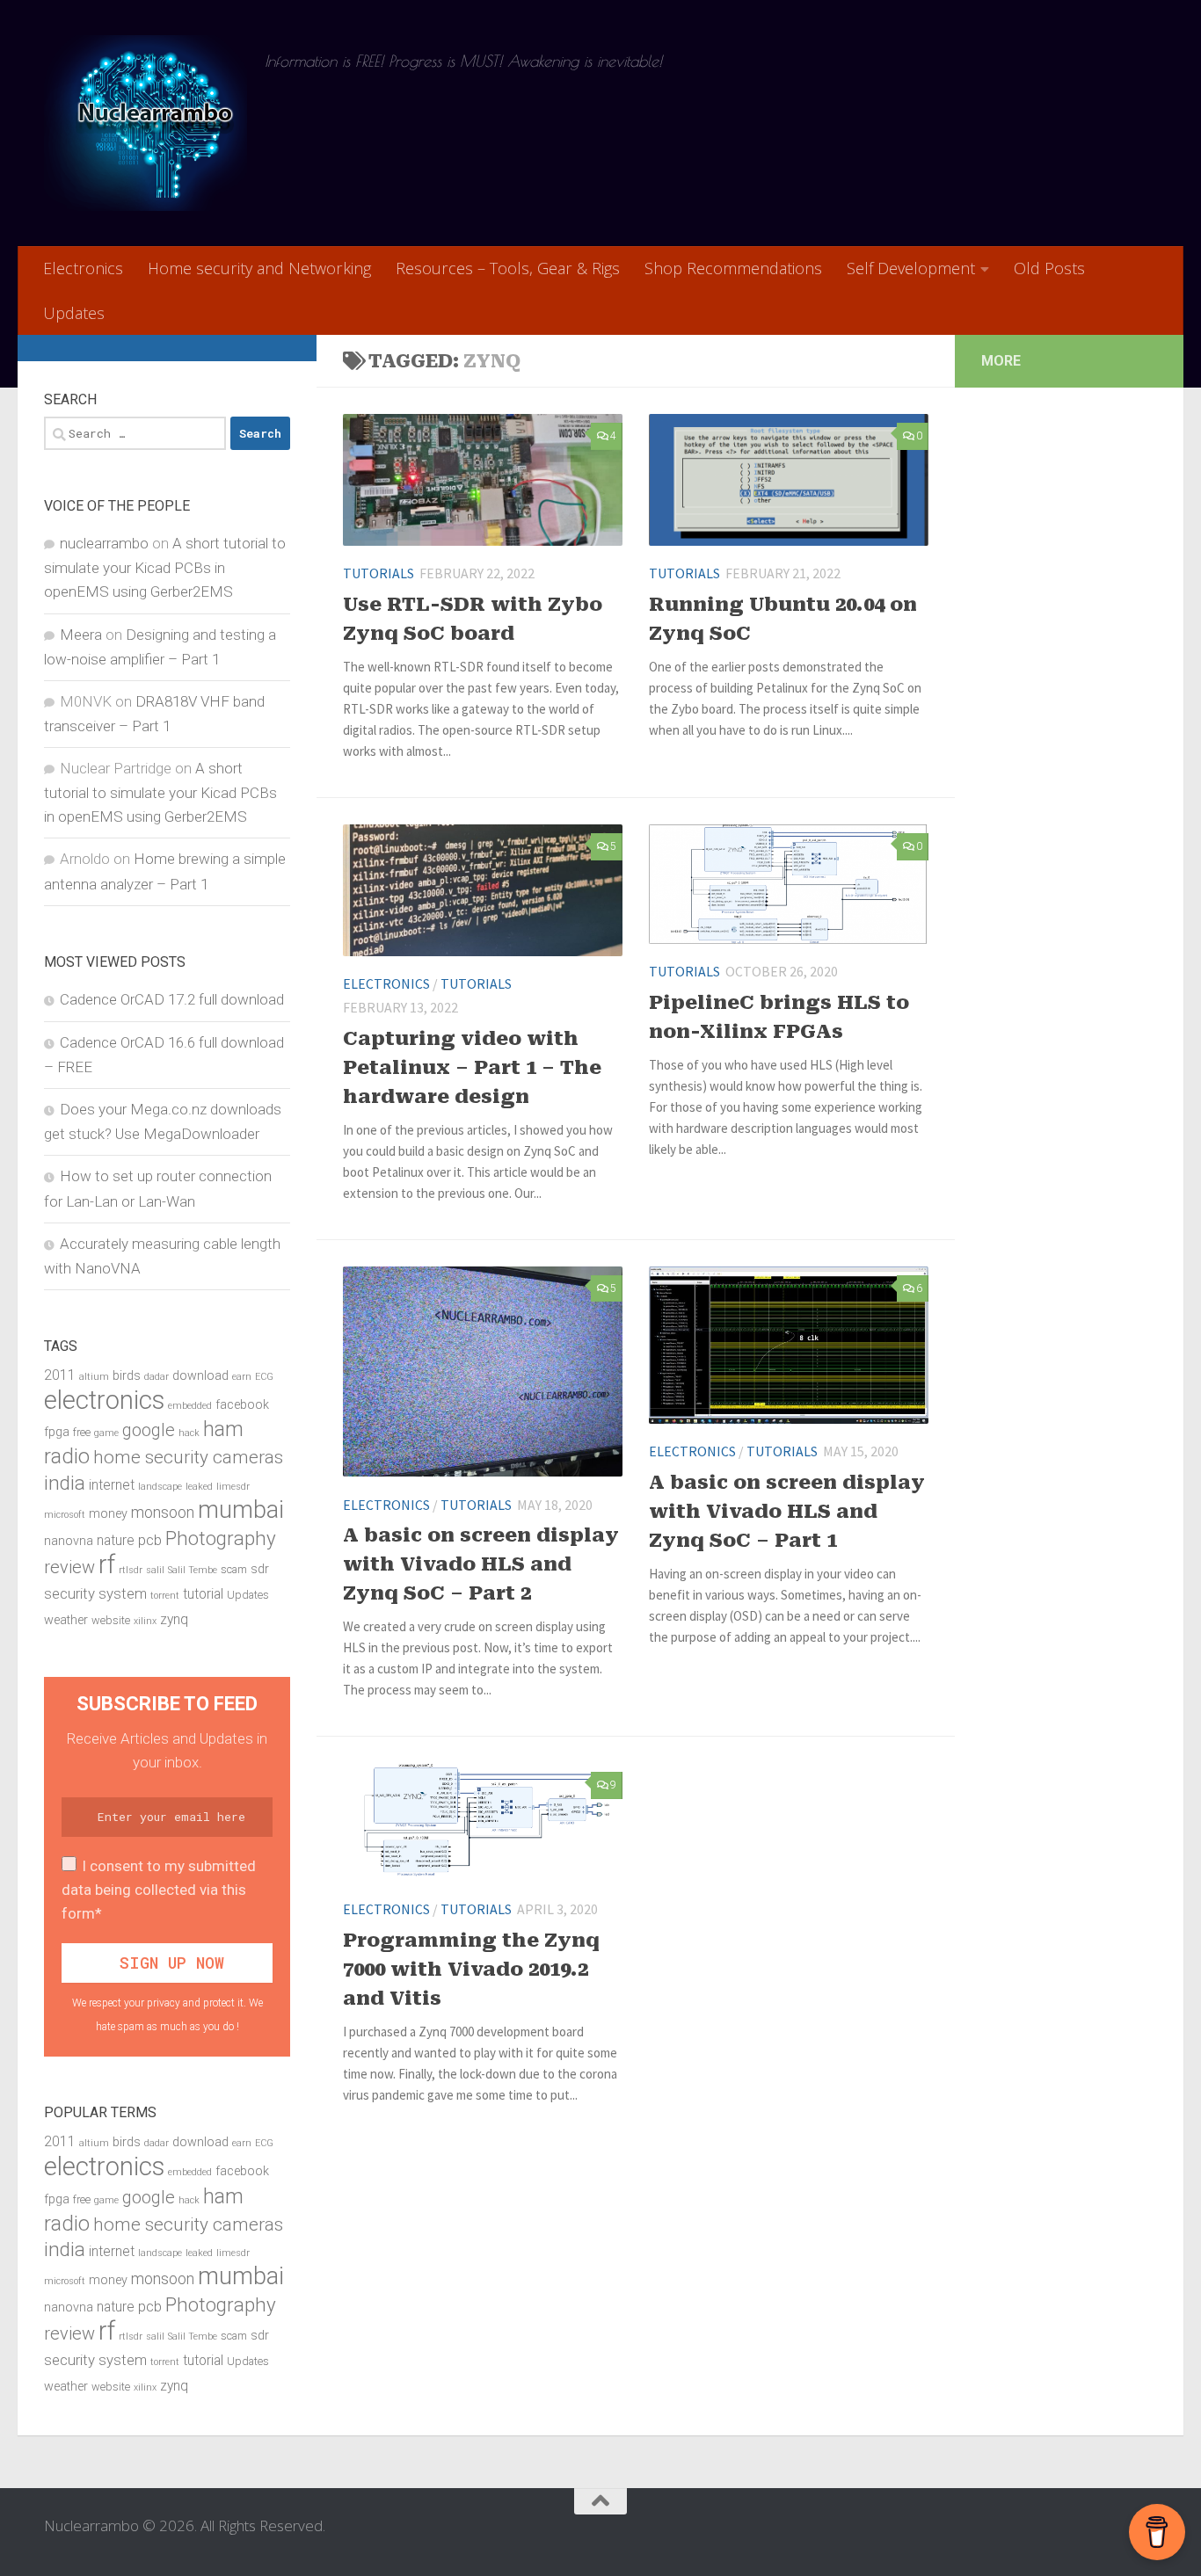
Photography (221, 1538)
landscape (160, 1487)
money (108, 1514)
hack (189, 1433)
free (82, 1432)
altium (94, 1377)
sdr (260, 1569)
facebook (242, 1405)
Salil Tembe (193, 1570)
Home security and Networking (259, 268)
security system (95, 1593)
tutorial (203, 1594)
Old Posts (1049, 268)
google (149, 1430)
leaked (199, 1487)
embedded (190, 1406)
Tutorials (378, 573)
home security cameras (188, 1457)
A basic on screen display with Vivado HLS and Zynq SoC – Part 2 (481, 1564)
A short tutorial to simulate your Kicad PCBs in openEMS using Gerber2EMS (165, 567)
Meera (81, 635)
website (111, 1620)
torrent (165, 1596)
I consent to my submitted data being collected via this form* (159, 1890)
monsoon (163, 1512)
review (69, 1567)
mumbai (241, 1510)
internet (112, 1485)
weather (66, 1620)
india (65, 1483)
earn (242, 1377)
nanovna (69, 1541)
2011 (60, 1375)
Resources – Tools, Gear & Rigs (508, 268)
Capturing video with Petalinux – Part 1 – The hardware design (472, 1067)
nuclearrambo (104, 543)
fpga (57, 1432)
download (200, 1376)
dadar (156, 1377)
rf (107, 1564)
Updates (74, 313)
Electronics (83, 268)
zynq (174, 1620)
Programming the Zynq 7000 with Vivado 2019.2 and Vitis (471, 1969)
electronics (104, 1400)
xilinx (145, 1621)
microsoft (65, 1515)
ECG (264, 1377)
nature (116, 1541)
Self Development (911, 268)
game (106, 1433)
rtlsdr (131, 1570)
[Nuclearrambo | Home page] (146, 123)
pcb (150, 1540)
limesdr (233, 1487)
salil (155, 1570)
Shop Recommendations (733, 268)
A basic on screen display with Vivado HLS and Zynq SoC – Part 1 (787, 1511)
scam (234, 1569)
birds (127, 1376)
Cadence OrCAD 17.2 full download (172, 999)
